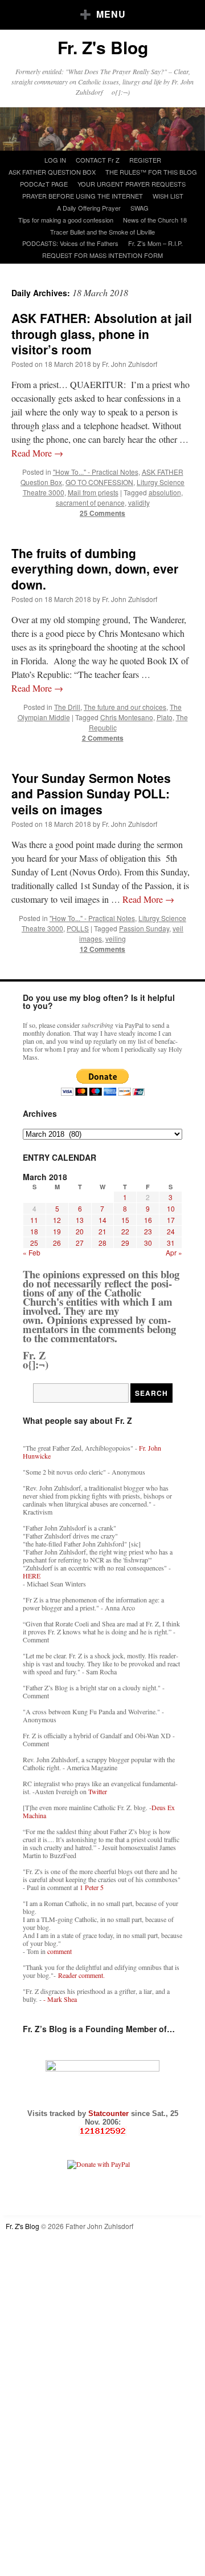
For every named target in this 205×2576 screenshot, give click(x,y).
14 (102, 1220)
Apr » (174, 1252)
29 (125, 1243)
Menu (111, 14)
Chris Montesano (127, 717)
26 (57, 1243)
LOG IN (55, 160)
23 (148, 1231)
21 (102, 1231)
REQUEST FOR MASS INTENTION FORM (102, 255)
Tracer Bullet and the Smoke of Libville (102, 232)
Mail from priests (93, 492)
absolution (165, 492)
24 (171, 1231)
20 (80, 1231)
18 (34, 1231)
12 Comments (102, 949)
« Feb (32, 1252)
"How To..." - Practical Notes (96, 472)
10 (171, 1208)
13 (80, 1220)
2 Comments (103, 738)
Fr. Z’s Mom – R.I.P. (155, 243)
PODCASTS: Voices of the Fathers (70, 243)
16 (148, 1220)
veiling (116, 938)
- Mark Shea (60, 1999)
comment (60, 1951)
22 (125, 1231)
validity (139, 502)
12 (57, 1220)
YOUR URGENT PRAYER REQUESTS (132, 184)
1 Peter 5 (92, 1887)
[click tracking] (102, 2131)
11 (34, 1220)
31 (171, 1243)
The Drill (67, 707)
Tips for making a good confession (66, 220)
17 (171, 1220)
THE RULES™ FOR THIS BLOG (151, 172)
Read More (37, 453)
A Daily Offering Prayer (89, 208)
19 (57, 1231)
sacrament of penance (90, 502)
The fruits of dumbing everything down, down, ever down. (95, 569)
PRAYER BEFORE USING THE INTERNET (83, 196)
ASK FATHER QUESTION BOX (52, 172)
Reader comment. (81, 1975)
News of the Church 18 (155, 220)
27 (80, 1243)
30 (148, 1243)
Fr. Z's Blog (103, 47)
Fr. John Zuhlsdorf (130, 364)
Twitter (98, 1791)
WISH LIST (168, 196)
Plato (165, 717)
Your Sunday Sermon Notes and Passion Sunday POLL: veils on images (91, 794)
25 (34, 1243)
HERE (32, 1576)
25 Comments (102, 513)
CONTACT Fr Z (98, 160)
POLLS (78, 928)
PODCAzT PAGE (44, 184)
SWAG (140, 208)
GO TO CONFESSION (99, 482)
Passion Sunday (144, 928)
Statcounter (110, 2113)
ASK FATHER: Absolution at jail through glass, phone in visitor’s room (102, 334)
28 (102, 1243)
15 (125, 1220)
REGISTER (145, 160)
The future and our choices (125, 707)
